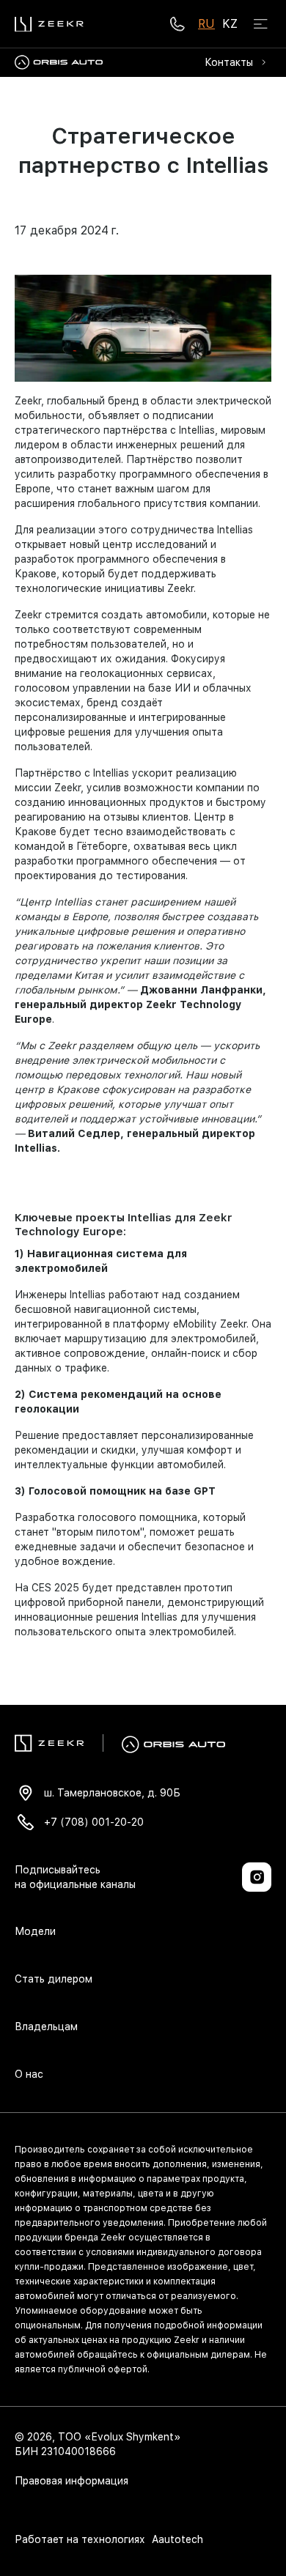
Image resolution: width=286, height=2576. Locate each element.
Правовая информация (71, 2481)
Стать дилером (54, 1979)
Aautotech (176, 2539)
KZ (230, 24)
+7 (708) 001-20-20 (94, 1822)
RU (206, 24)
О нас (29, 2074)
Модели (35, 1931)
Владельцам (46, 2027)
